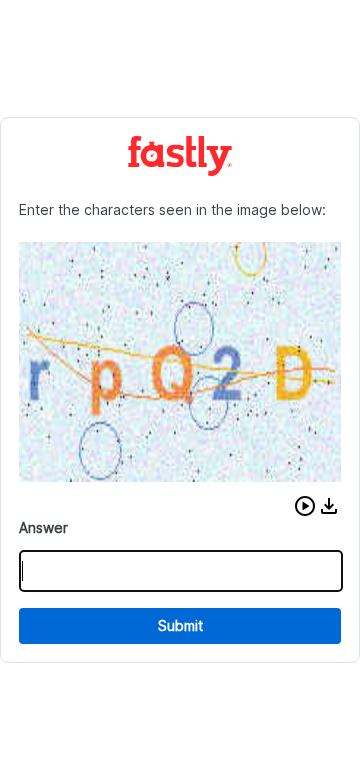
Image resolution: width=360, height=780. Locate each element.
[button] (305, 506)
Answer (43, 527)
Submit (180, 625)
